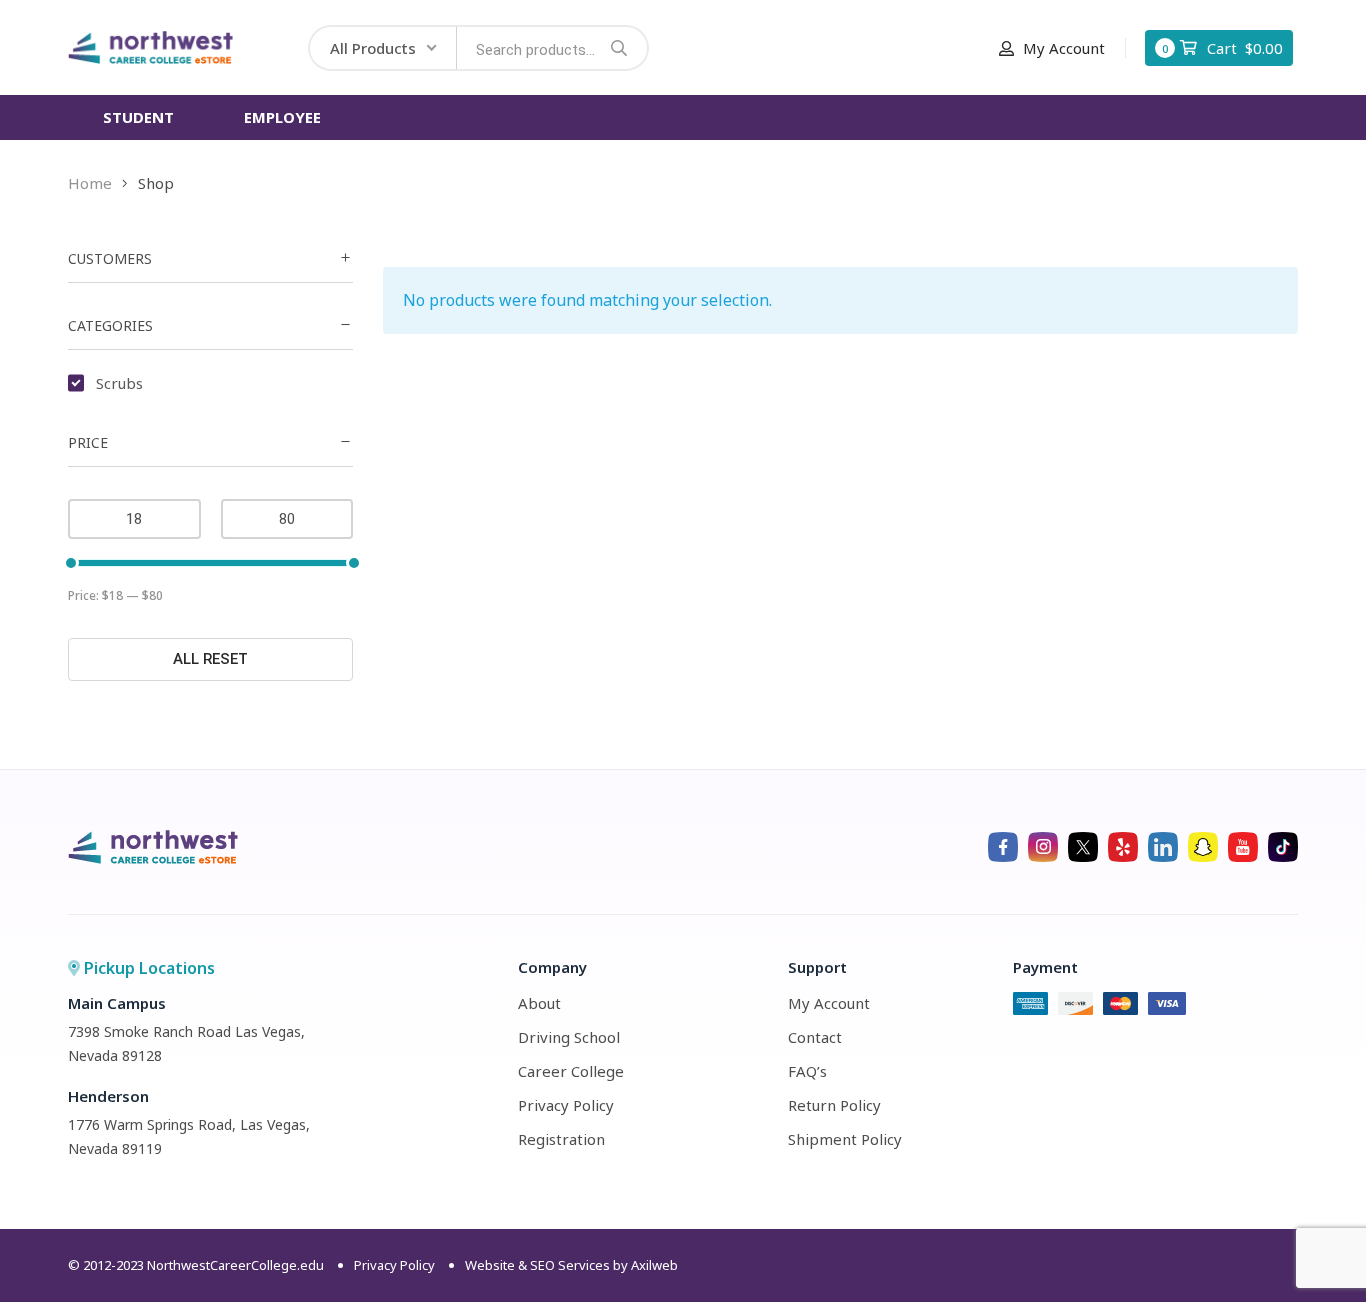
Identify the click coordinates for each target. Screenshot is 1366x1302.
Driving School (569, 1037)
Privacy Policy (566, 1105)
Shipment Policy (845, 1139)
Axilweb (654, 1265)
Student (138, 117)
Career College (571, 1071)
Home (90, 183)
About (539, 1003)
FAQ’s (807, 1071)
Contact (815, 1037)
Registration (561, 1139)
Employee (282, 117)
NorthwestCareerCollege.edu (235, 1265)
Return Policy (834, 1105)
